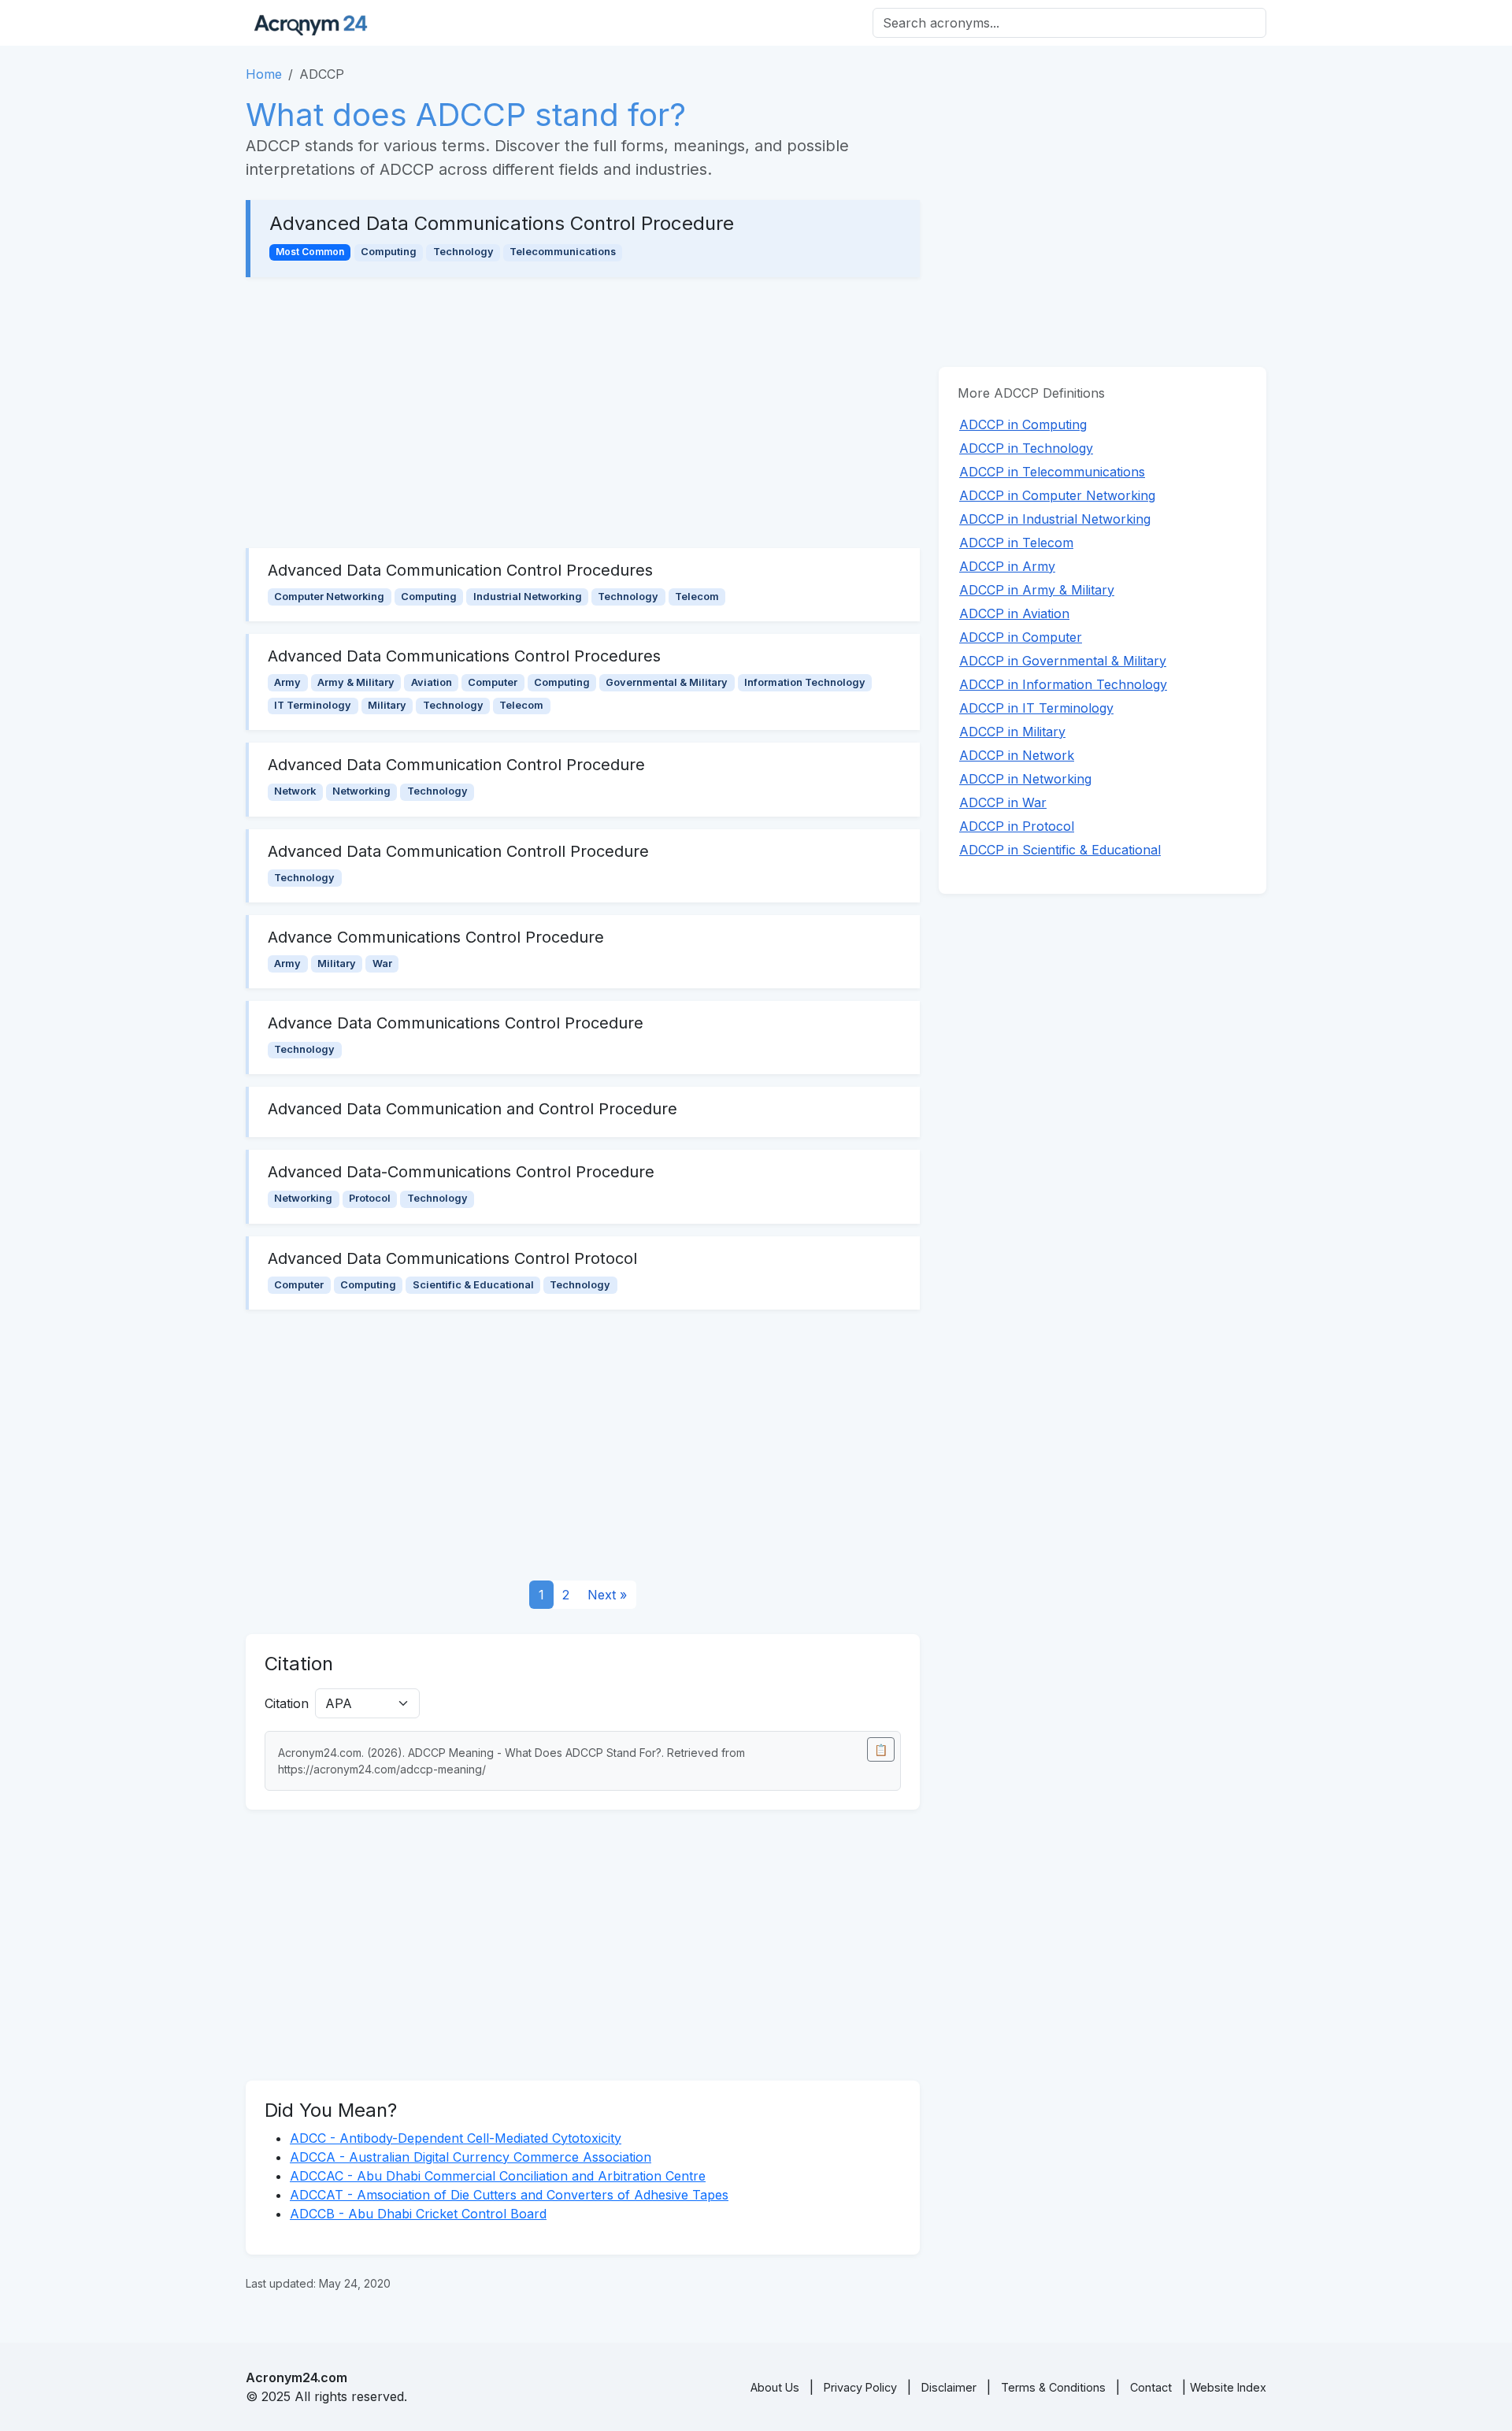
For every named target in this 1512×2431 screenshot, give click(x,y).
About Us (775, 2387)
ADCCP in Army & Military (1037, 590)
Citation (287, 1703)
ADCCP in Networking (1025, 779)
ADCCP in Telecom (1016, 543)
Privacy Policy (860, 2387)
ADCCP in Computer (1021, 637)
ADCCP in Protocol (1017, 826)
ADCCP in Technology (1026, 448)
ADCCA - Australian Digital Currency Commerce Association (471, 2157)
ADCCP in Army (1007, 566)
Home (264, 74)
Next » (607, 1595)
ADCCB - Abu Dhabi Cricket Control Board (418, 2214)
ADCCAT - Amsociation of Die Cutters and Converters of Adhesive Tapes (509, 2195)
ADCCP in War (1003, 802)
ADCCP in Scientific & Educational (1060, 850)
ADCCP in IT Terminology (1036, 708)
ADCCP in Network (1017, 755)
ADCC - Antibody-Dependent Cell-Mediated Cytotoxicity (456, 2138)
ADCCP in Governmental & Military (1063, 661)
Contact (1151, 2387)
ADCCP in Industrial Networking (1055, 519)
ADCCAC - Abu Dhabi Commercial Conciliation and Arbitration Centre (498, 2176)
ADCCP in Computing (1023, 424)
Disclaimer (949, 2387)
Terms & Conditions (1053, 2387)
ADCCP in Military (1012, 732)
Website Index (1228, 2387)
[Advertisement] (583, 413)
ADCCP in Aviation (1014, 613)
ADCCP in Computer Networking (1057, 495)
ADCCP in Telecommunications (1052, 472)
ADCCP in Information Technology (1063, 684)
